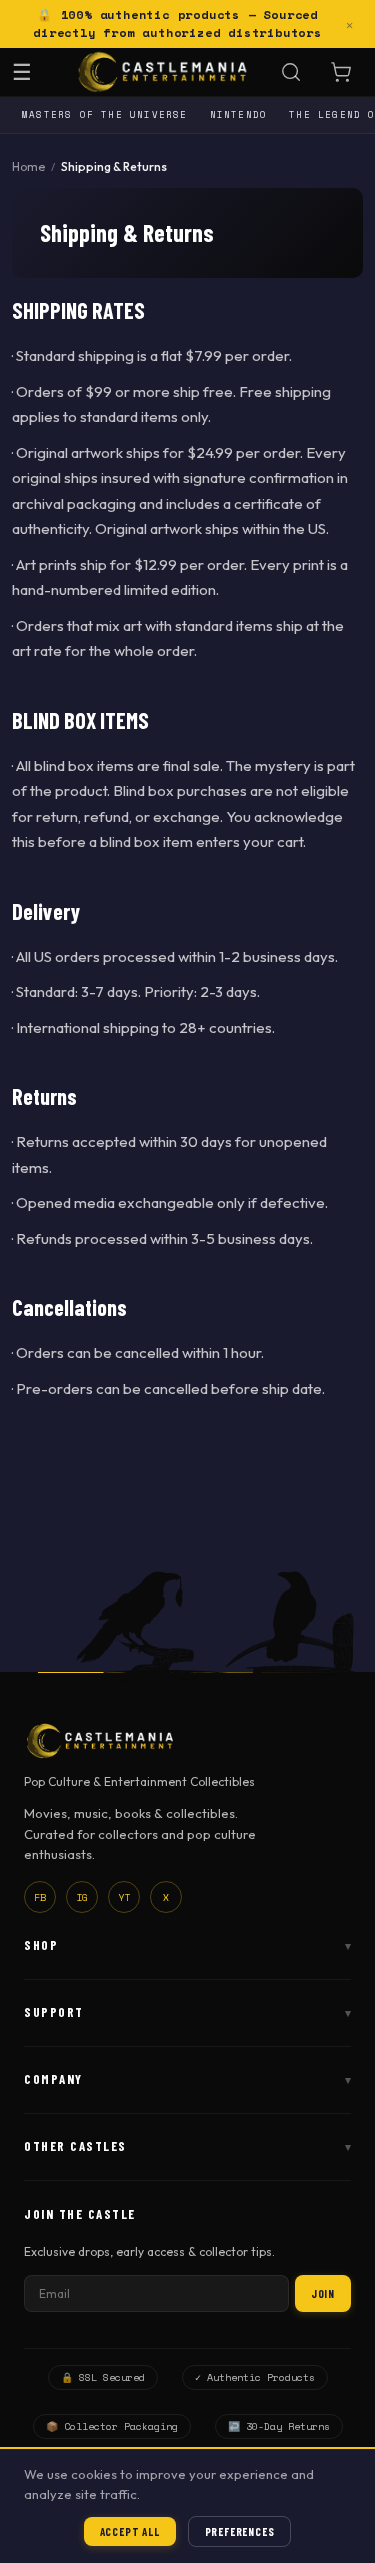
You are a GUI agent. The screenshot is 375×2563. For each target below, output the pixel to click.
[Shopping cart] (341, 72)
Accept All (130, 2531)
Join (323, 2293)
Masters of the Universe (105, 114)
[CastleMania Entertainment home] (162, 72)
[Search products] (291, 72)
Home (28, 166)
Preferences (240, 2531)
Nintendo (239, 114)
